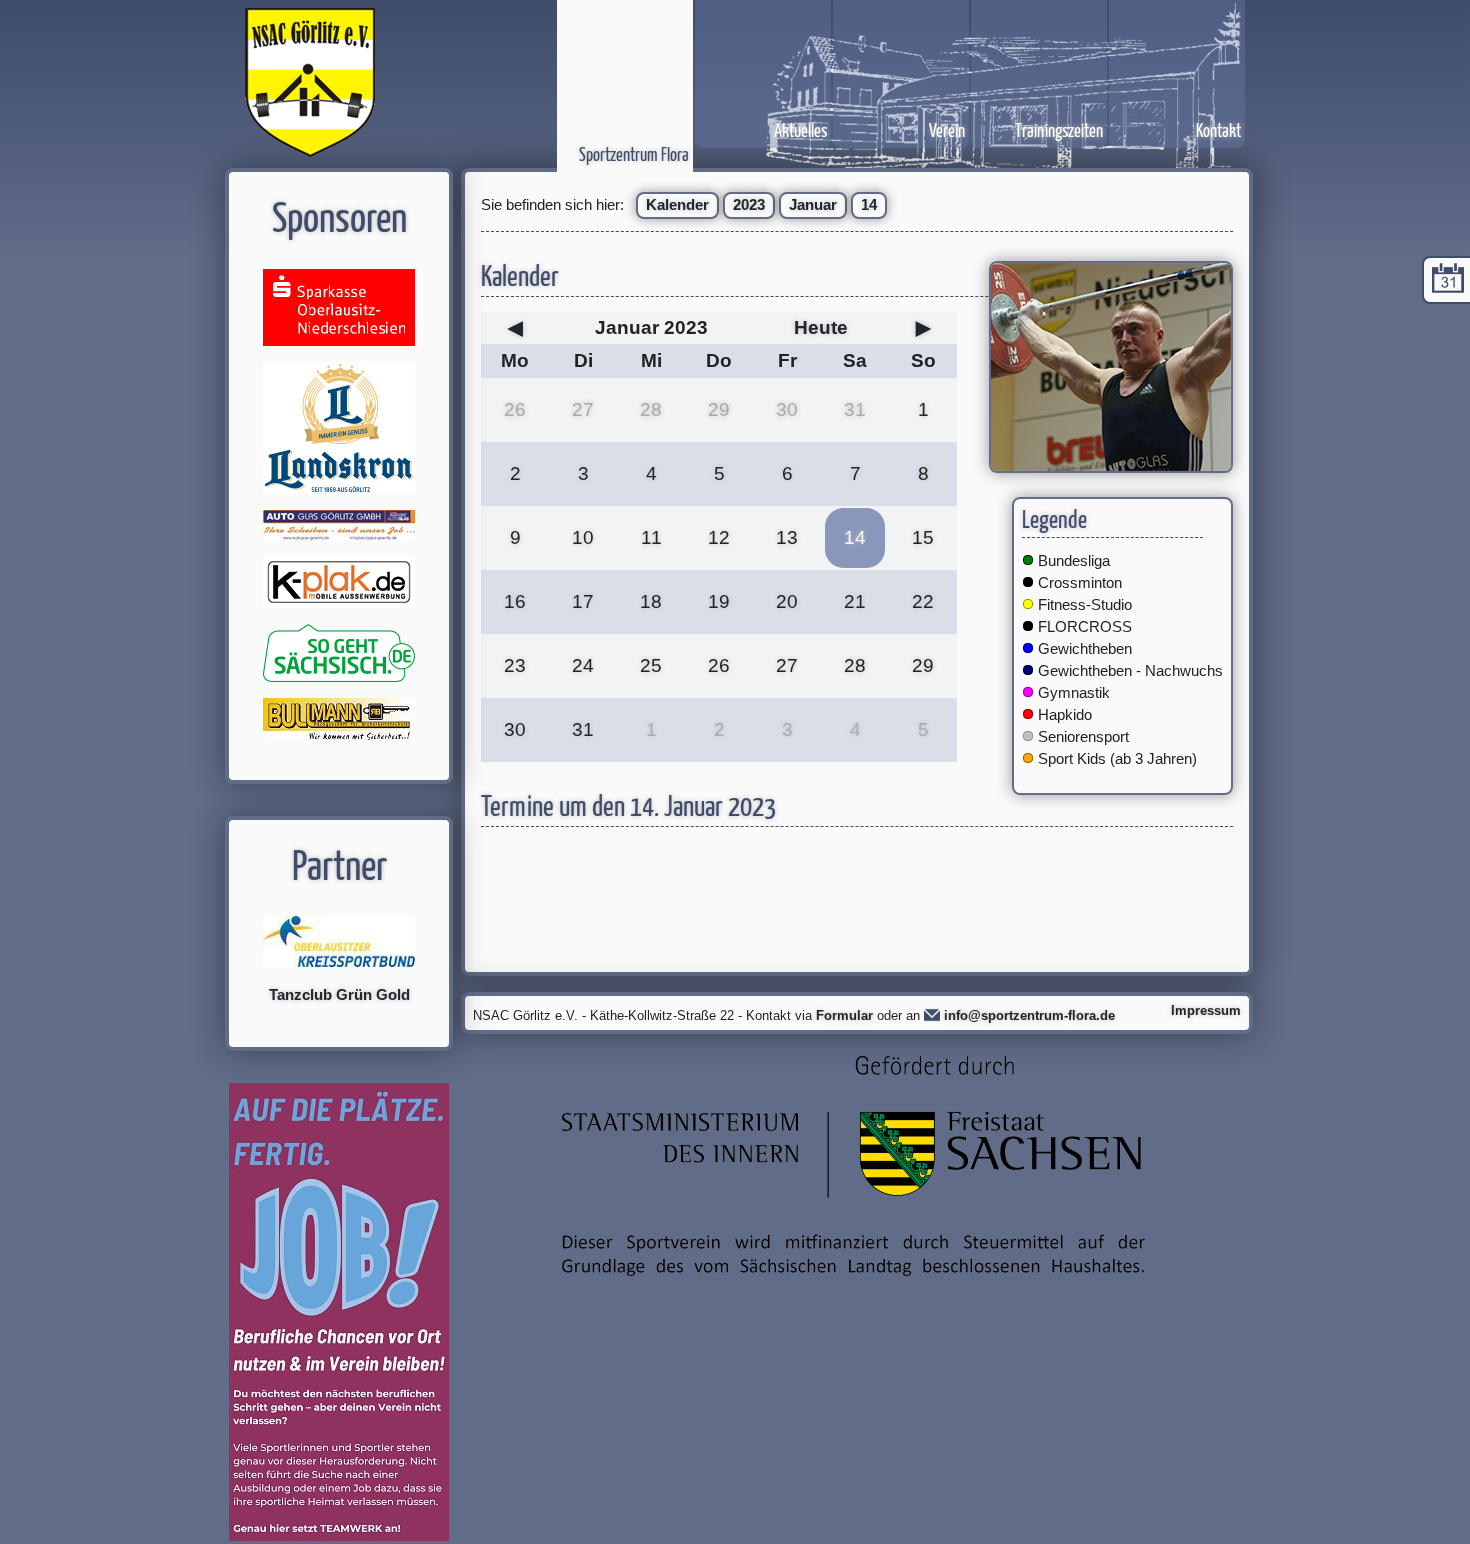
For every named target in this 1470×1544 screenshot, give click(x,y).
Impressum (1206, 1010)
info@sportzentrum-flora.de (1029, 1015)
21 (855, 601)
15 (923, 537)
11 (651, 537)
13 (787, 537)
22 (923, 601)
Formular (844, 1015)
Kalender (677, 205)
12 (719, 537)
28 (651, 409)
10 (583, 537)
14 (869, 205)
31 (855, 409)
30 (787, 409)
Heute (821, 327)
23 (515, 665)
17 (583, 601)
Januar (813, 205)
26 (515, 409)
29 (719, 409)
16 (515, 601)
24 (583, 665)
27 (583, 409)
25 (651, 665)
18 (651, 601)
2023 (749, 205)
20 (787, 601)
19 (719, 601)
